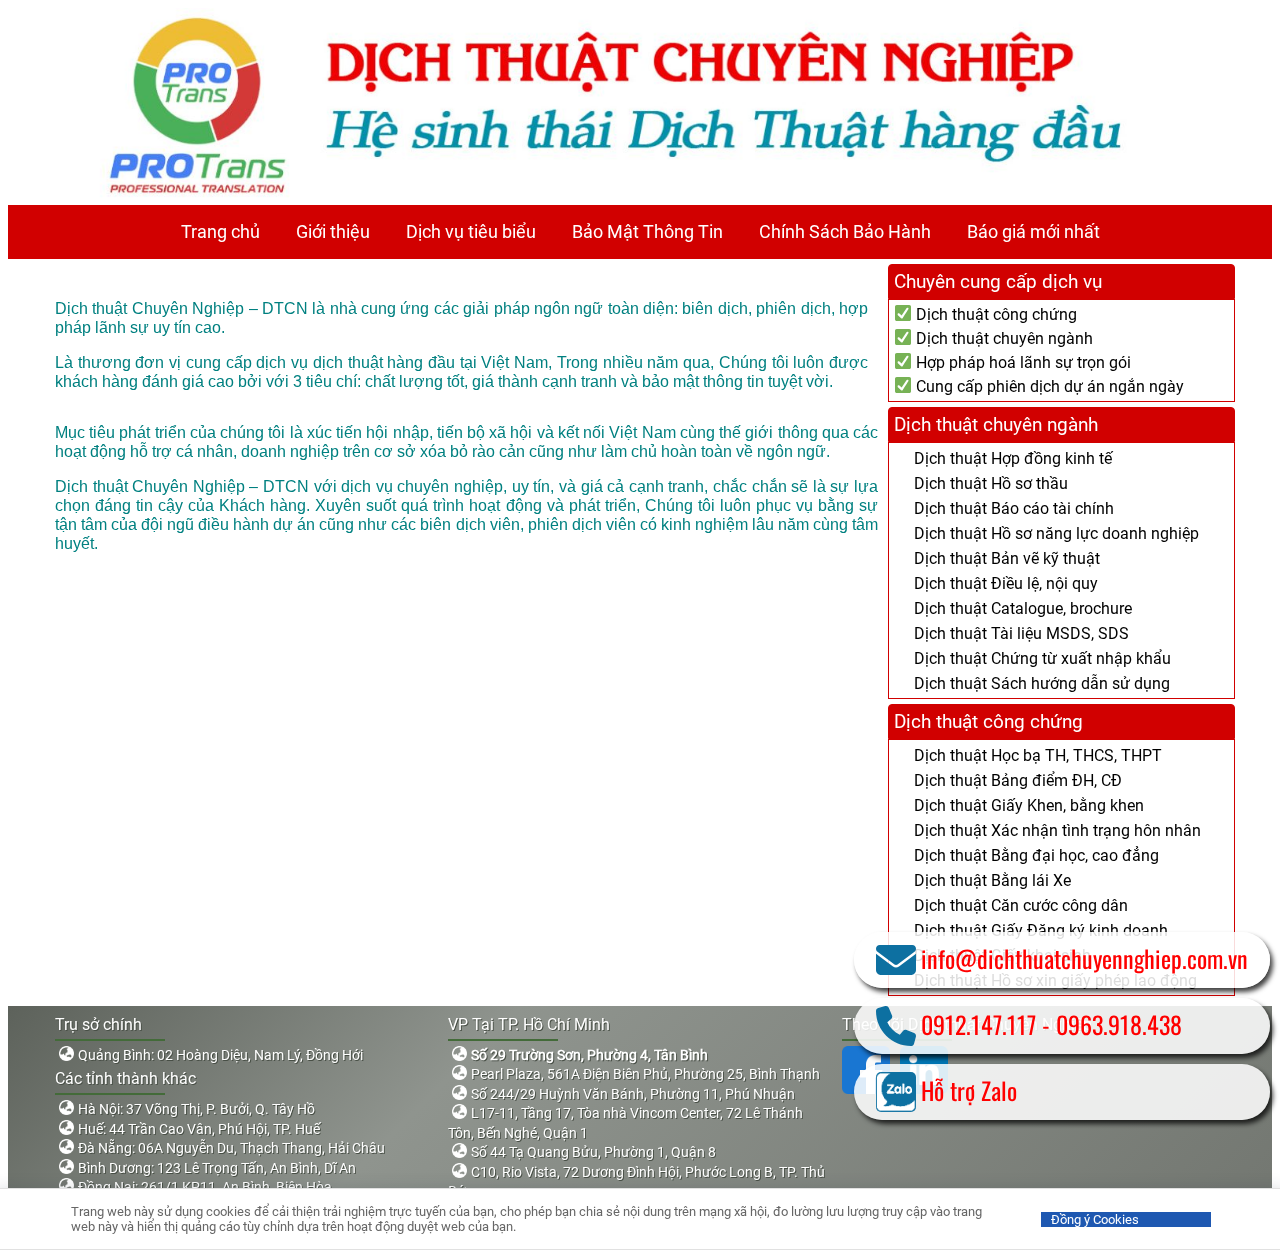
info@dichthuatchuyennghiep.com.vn (1084, 958)
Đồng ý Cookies (1095, 1219)
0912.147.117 (978, 1024)
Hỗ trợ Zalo (969, 1090)
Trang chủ (220, 231)
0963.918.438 (1119, 1024)
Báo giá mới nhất (1033, 231)
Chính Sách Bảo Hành (845, 231)
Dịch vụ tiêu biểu (471, 231)
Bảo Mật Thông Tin (647, 231)
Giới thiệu (333, 231)
